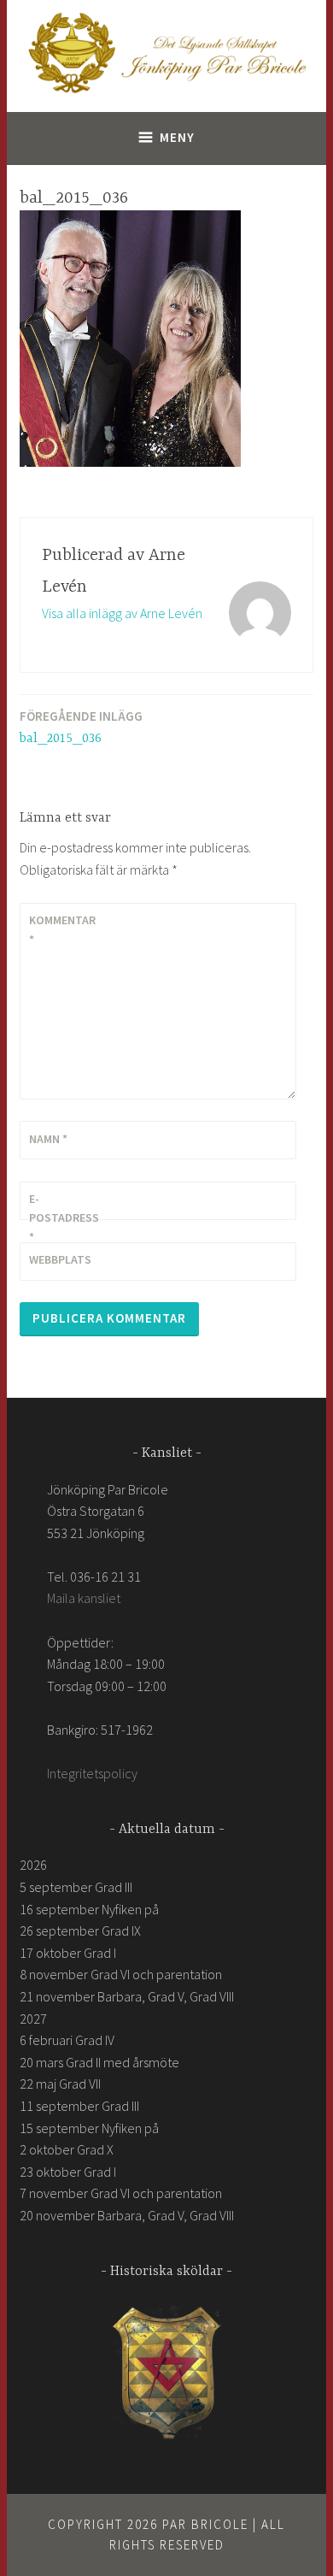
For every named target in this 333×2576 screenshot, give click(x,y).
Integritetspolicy (92, 1773)
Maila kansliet (84, 1598)
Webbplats (60, 1259)
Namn (48, 1139)
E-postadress (64, 1218)
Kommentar (62, 929)
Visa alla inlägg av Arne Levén (122, 613)
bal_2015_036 (81, 727)
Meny (177, 137)
